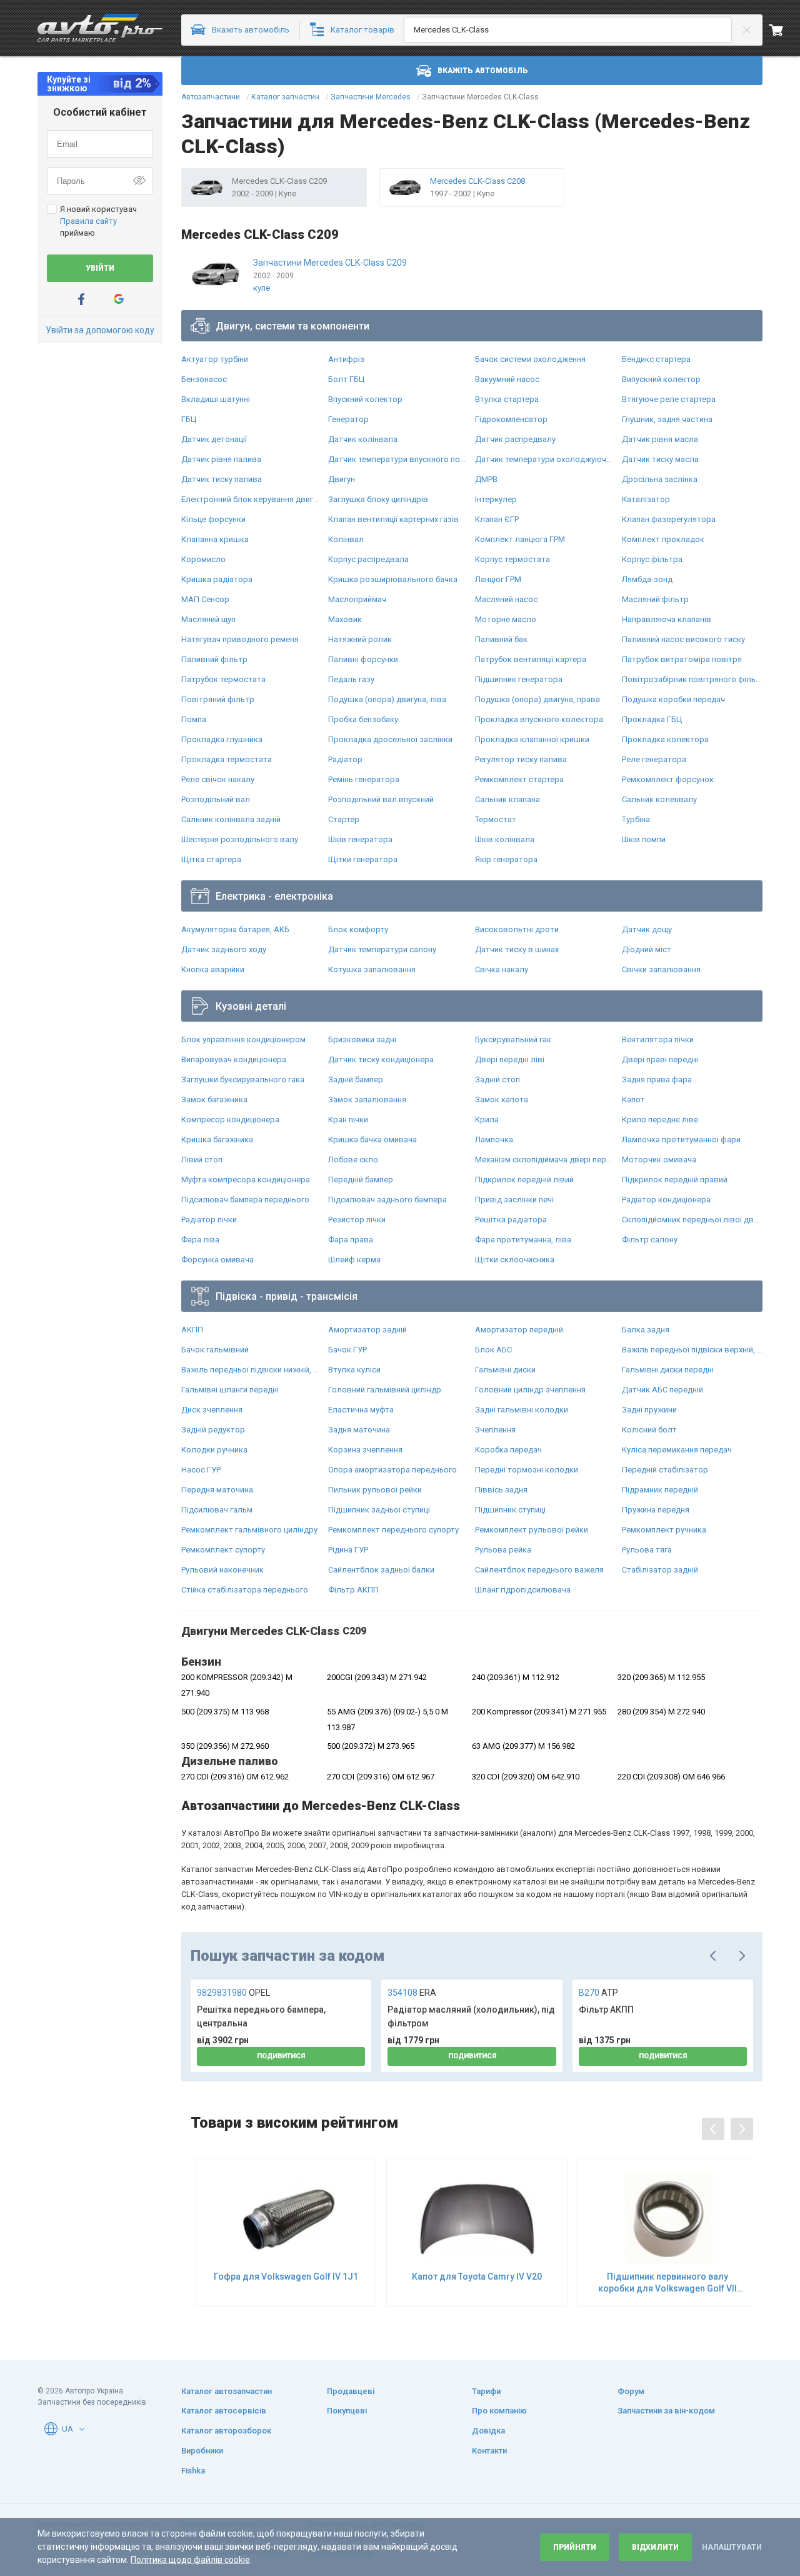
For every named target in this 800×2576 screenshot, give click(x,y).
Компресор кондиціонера (230, 1119)
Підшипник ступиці (510, 1510)
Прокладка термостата (227, 759)
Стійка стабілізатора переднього (245, 1590)
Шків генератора (360, 839)
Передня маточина (217, 1490)
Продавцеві (351, 2391)
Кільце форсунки (213, 519)
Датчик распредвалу (515, 439)
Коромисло (203, 559)
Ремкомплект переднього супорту (393, 1530)
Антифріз (346, 359)
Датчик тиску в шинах (517, 949)
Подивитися (281, 2056)
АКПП (192, 1330)
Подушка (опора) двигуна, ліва (387, 699)
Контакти (489, 2451)
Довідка (488, 2431)
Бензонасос (204, 379)
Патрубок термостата (223, 679)
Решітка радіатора (511, 1220)
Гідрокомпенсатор (511, 419)
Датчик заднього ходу (224, 949)
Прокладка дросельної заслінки (390, 739)
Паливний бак (501, 639)
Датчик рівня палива (221, 459)
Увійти (100, 268)
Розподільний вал (216, 799)
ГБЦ (189, 419)
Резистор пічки (357, 1220)
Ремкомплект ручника (664, 1530)
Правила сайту (88, 221)
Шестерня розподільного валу (240, 839)
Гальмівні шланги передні (230, 1390)
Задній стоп (497, 1079)
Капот (633, 1099)
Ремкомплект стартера (519, 779)
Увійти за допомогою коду (100, 330)
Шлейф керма (354, 1260)
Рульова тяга (647, 1550)
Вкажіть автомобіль (483, 71)
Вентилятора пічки (658, 1039)
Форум (631, 2391)
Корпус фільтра (652, 559)
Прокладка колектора (665, 739)
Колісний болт (649, 1430)
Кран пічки (348, 1119)
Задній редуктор (213, 1430)
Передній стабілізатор (665, 1470)
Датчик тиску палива (222, 479)
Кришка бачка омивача (372, 1140)
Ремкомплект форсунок (668, 779)
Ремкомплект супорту (223, 1550)
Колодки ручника (214, 1450)
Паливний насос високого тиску (683, 639)
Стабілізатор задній (660, 1570)
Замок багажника (214, 1099)
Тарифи (486, 2391)
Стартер (344, 819)
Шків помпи (644, 839)
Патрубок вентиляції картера (531, 659)
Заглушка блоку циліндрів (378, 499)
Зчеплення (495, 1430)
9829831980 (233, 1993)
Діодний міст (647, 949)
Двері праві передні (660, 1059)
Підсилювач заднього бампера (387, 1200)
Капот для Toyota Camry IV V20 (477, 2277)
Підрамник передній (660, 1490)
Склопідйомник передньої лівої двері (692, 1220)
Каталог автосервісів (224, 2411)
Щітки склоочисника (515, 1260)
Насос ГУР (201, 1470)
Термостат (496, 819)
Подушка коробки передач (673, 699)
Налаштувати (732, 2547)
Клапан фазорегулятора (669, 519)
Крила (487, 1119)
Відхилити (655, 2547)
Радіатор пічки (209, 1220)
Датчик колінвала (363, 439)
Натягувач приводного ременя (240, 639)
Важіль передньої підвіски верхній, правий (692, 1350)
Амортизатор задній (367, 1330)
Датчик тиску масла (660, 459)
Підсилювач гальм (217, 1510)
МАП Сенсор (205, 599)
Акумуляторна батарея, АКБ (235, 929)
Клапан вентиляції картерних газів (393, 519)
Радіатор (345, 759)
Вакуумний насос (507, 379)
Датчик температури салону (382, 949)
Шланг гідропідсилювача (523, 1590)
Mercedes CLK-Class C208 (477, 181)
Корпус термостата (512, 559)
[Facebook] (81, 299)
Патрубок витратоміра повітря (682, 659)
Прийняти (575, 2547)
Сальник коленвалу (659, 799)
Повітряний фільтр (218, 699)
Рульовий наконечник (222, 1570)
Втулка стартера (507, 399)
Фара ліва (200, 1240)
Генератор (348, 419)
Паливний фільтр (214, 659)
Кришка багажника (217, 1140)
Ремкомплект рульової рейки (532, 1530)
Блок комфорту (358, 929)
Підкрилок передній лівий (524, 1180)
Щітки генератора (363, 859)
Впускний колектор (365, 399)
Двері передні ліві (510, 1059)
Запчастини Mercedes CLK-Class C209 (330, 263)
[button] (82, 2429)
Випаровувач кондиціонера (234, 1059)
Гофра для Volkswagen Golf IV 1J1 (286, 2277)
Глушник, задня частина (667, 419)
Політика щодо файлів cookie (190, 2560)
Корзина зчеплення (365, 1450)
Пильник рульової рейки (375, 1490)
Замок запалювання (367, 1099)
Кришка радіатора (217, 579)
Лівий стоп (202, 1160)
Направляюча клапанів (667, 619)
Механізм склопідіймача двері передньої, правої (545, 1160)
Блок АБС (493, 1350)
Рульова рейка (503, 1550)
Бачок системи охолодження (530, 359)
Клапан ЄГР (497, 519)
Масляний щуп (208, 619)
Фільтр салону (650, 1240)
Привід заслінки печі (514, 1200)
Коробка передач (508, 1450)
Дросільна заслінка (660, 479)
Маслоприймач (357, 599)
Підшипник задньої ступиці (379, 1510)
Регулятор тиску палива (521, 759)
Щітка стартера (211, 859)
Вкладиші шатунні (216, 399)
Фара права (351, 1240)
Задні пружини (649, 1410)
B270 (598, 1993)
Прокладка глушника (222, 739)
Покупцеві (347, 2411)
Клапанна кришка (215, 539)
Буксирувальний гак (513, 1039)
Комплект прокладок (663, 539)
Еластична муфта (361, 1410)
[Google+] (119, 299)
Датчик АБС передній (662, 1390)
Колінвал (346, 539)
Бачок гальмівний (215, 1350)
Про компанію (499, 2411)
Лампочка (494, 1140)
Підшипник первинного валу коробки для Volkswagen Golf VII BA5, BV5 (667, 2282)
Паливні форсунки (363, 659)
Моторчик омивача (659, 1160)
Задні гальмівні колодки (522, 1410)
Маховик (345, 619)
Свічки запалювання (661, 969)
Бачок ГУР (347, 1350)
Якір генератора (506, 859)
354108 (412, 1993)
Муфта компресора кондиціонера (246, 1180)
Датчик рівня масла (660, 439)
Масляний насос (506, 599)
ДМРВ (486, 479)
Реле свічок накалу (218, 779)
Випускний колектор (661, 379)
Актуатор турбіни (215, 359)
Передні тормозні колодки (527, 1470)
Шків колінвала (505, 839)
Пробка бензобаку (363, 719)
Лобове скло (353, 1160)
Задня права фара (657, 1079)
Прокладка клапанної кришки (532, 739)
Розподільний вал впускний (381, 799)
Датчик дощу (647, 929)
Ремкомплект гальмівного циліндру (249, 1530)
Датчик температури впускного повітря (398, 459)
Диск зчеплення (212, 1410)
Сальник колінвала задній (231, 819)
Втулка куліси (354, 1370)
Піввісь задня (501, 1490)
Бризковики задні (362, 1039)
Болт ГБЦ (346, 379)
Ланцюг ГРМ (498, 579)
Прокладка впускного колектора (539, 719)
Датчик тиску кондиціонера (381, 1059)
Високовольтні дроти (517, 929)
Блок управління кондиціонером (243, 1039)
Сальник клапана (507, 799)
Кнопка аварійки (213, 969)
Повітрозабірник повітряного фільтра (692, 679)
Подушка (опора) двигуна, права (537, 699)
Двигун (342, 479)
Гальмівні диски (505, 1370)
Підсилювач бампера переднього (245, 1200)
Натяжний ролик (360, 639)
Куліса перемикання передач (677, 1450)
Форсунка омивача (217, 1260)
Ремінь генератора (364, 779)
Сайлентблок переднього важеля (539, 1570)
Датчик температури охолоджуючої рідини (545, 459)
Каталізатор (646, 499)
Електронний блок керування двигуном (252, 499)
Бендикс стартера (656, 359)
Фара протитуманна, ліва (523, 1240)
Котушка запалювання (372, 969)
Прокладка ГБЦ (652, 719)
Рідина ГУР (348, 1550)
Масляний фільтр (655, 599)
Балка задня (646, 1330)
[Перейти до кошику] (784, 30)
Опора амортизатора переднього (392, 1470)
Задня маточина (359, 1430)
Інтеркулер (496, 499)
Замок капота (502, 1099)
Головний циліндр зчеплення (530, 1390)
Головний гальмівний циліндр (385, 1390)
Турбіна (636, 819)
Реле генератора (654, 759)
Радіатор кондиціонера (666, 1200)
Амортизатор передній (519, 1330)
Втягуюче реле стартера (669, 399)
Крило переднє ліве (660, 1119)
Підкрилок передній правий (675, 1180)
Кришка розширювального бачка (393, 579)
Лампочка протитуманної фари (681, 1140)
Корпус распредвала (368, 559)
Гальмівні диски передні (668, 1370)
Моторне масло (506, 619)
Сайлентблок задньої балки (381, 1570)
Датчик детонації (214, 439)
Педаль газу (351, 679)
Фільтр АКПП (353, 1590)
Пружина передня (656, 1510)
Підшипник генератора (519, 679)
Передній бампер (361, 1180)
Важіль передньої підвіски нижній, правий (252, 1370)
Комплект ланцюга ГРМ (520, 539)
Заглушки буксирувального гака (243, 1079)
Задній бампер (356, 1079)
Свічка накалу (502, 969)
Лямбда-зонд (647, 579)
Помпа (194, 719)
